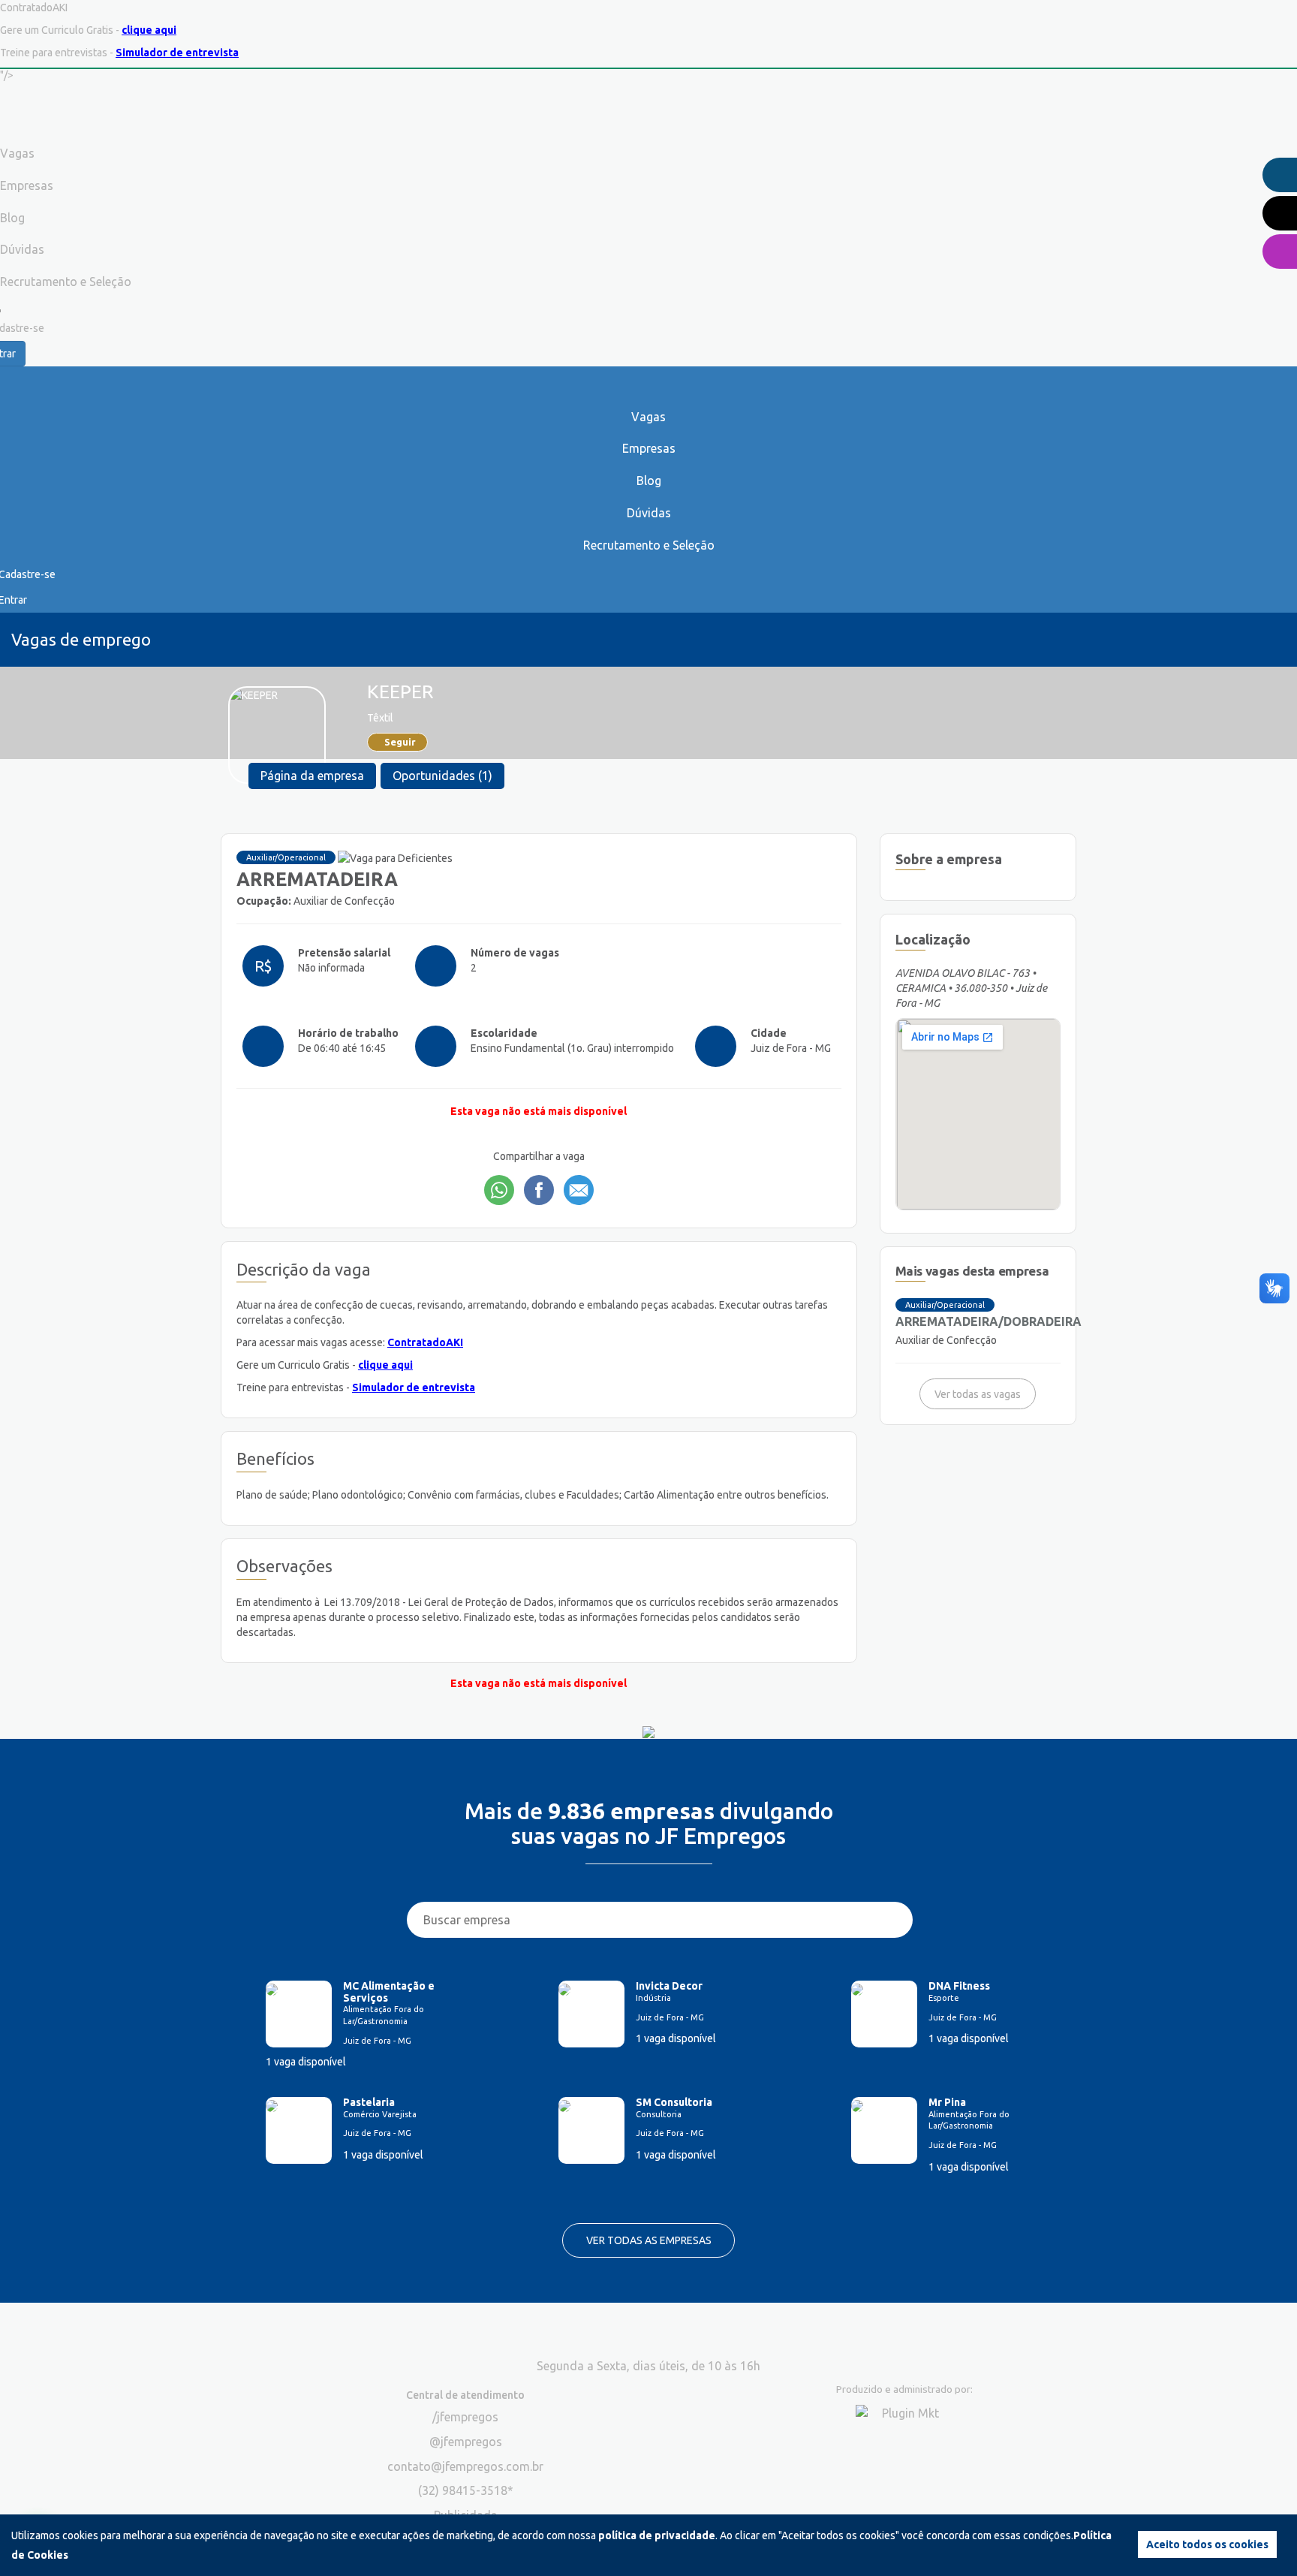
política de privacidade (657, 2535)
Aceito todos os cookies (1207, 2544)
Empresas (649, 448)
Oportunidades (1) (442, 776)
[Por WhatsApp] (499, 1190)
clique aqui (149, 30)
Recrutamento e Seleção (649, 545)
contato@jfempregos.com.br (465, 2466)
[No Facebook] (539, 1190)
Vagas (648, 417)
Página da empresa (312, 776)
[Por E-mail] (579, 1190)
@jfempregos (466, 2442)
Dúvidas (649, 513)
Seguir (400, 742)
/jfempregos (465, 2417)
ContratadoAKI (425, 1342)
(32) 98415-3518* (466, 2490)
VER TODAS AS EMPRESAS (649, 2240)
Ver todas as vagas (978, 1394)
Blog (649, 481)
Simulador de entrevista (177, 53)
